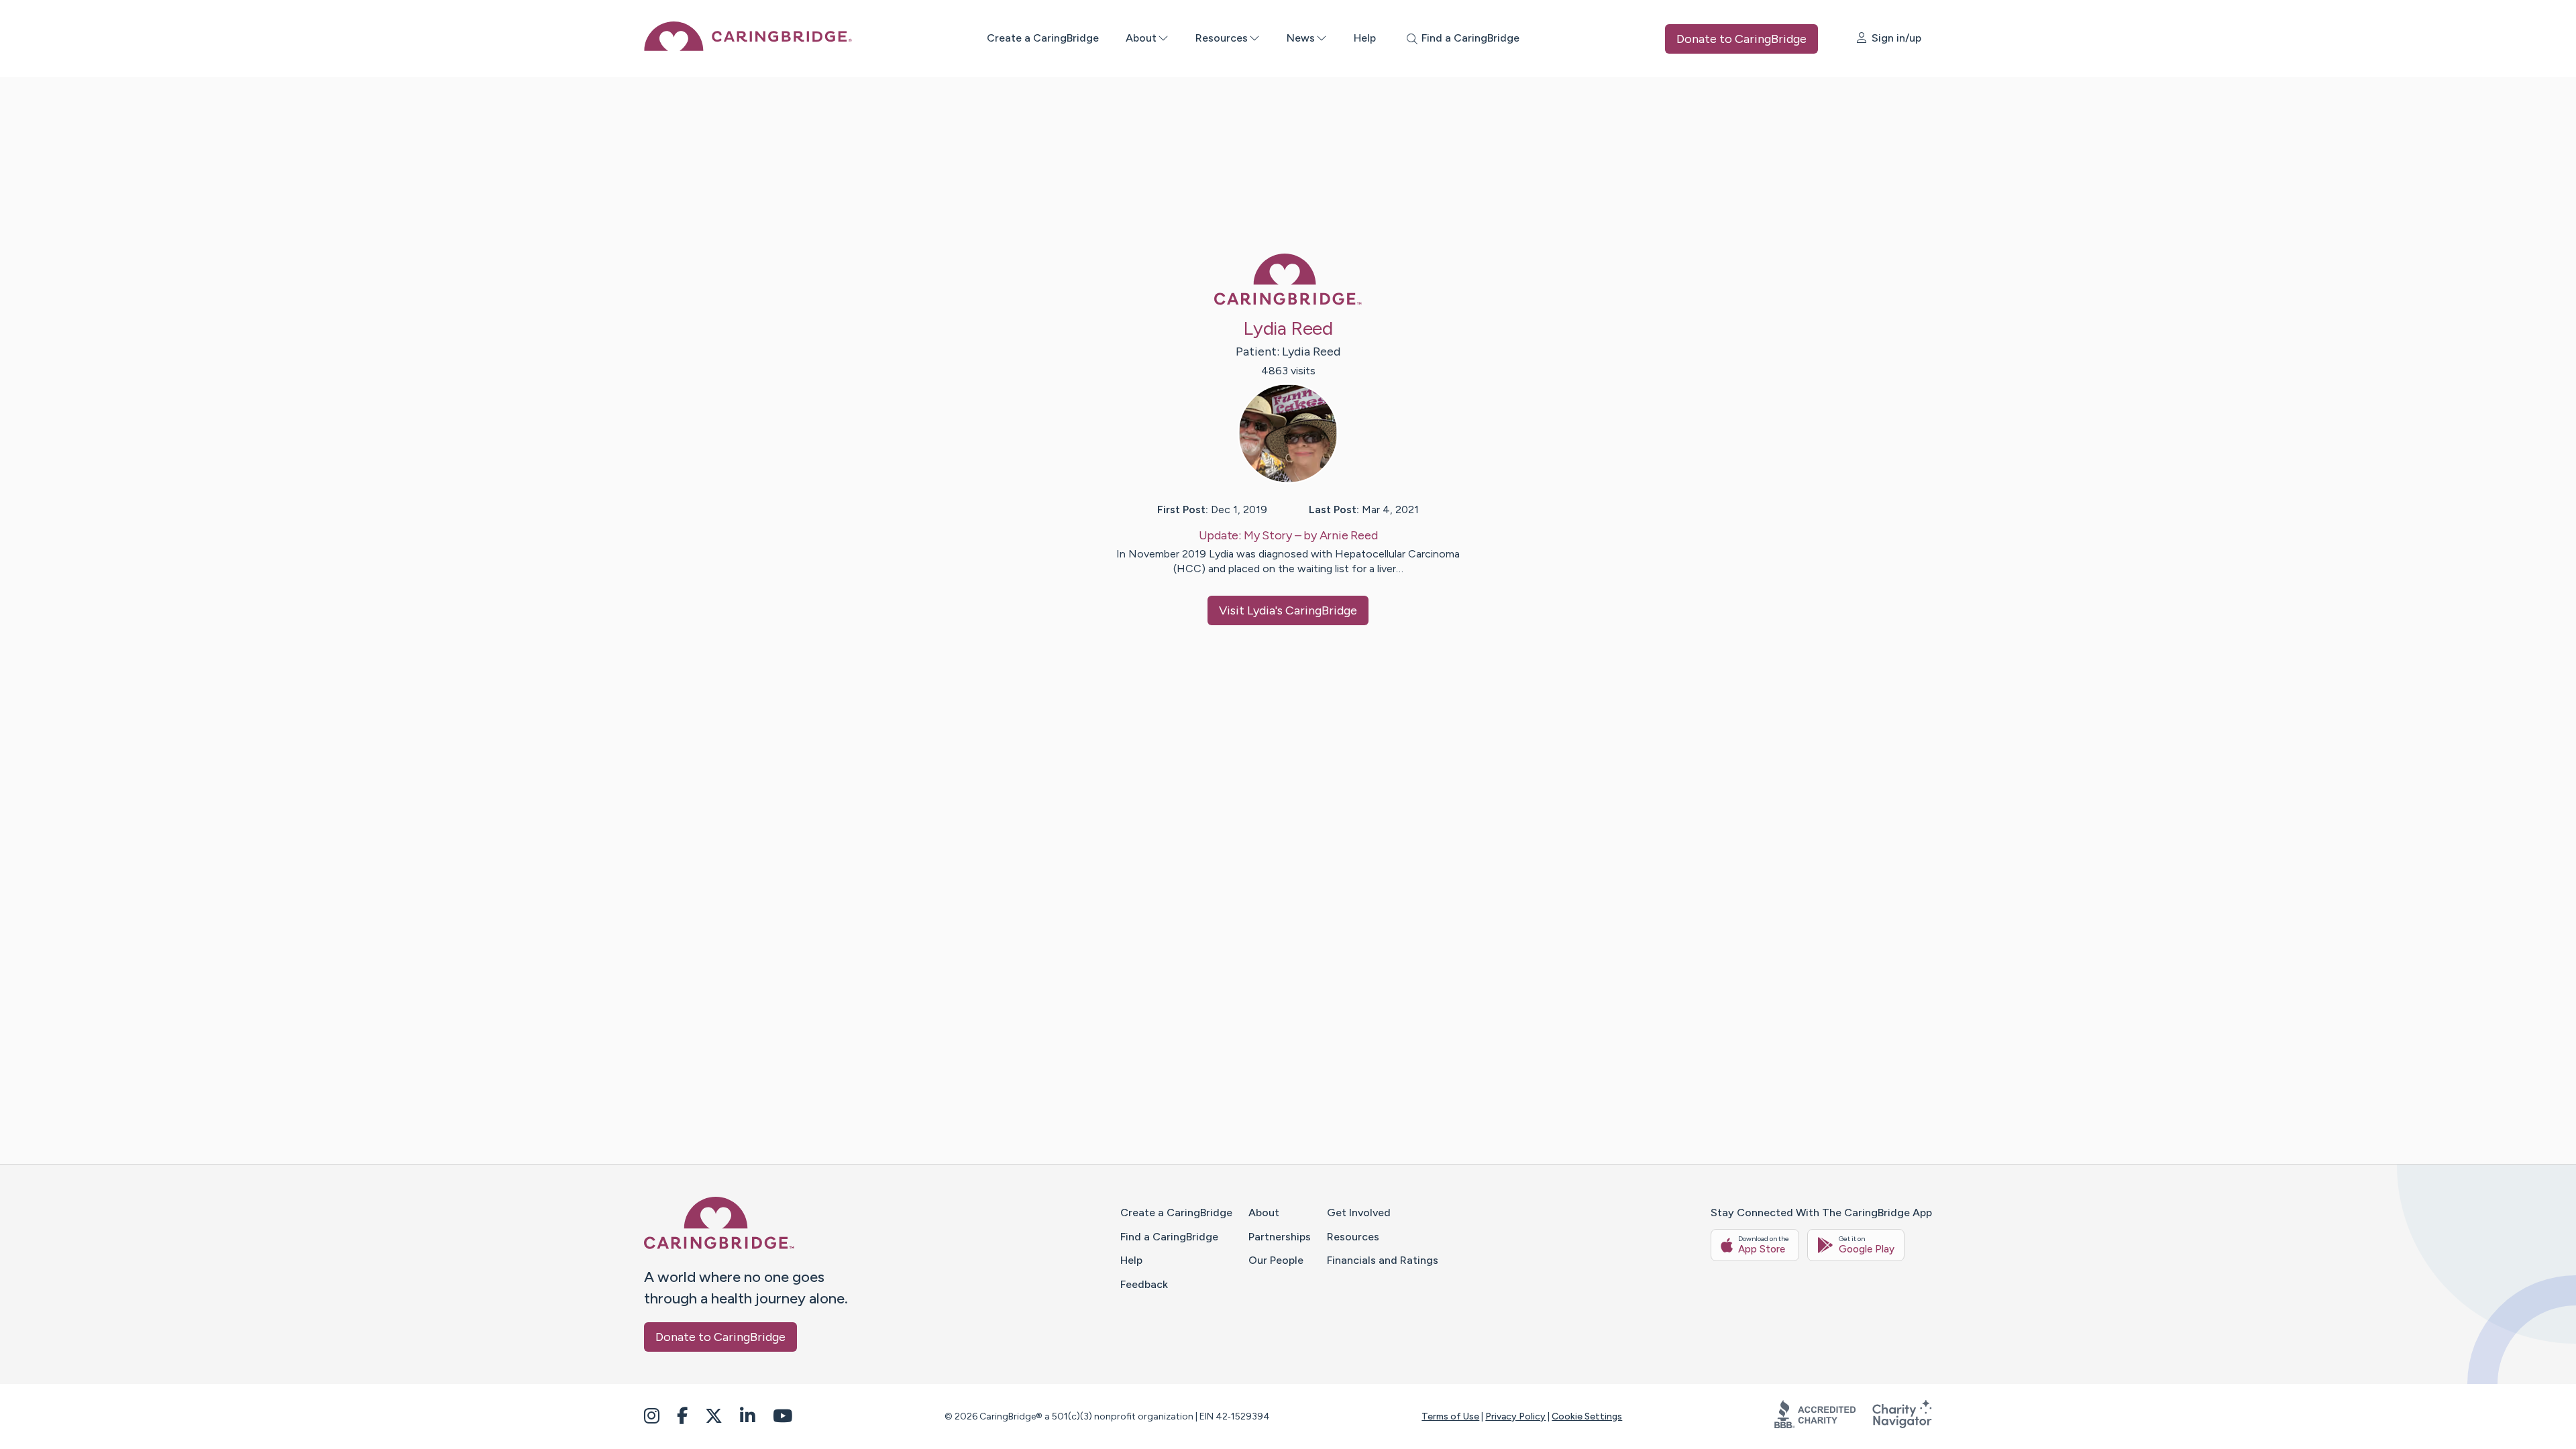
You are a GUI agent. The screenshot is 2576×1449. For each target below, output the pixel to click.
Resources (1222, 38)
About (1141, 38)
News (1301, 38)
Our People (1276, 1260)
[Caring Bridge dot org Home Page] (748, 47)
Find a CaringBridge (1169, 1237)
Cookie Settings (1587, 1416)
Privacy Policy (1515, 1416)
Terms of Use (1450, 1416)
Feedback (1144, 1284)
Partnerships (1280, 1237)
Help (1365, 38)
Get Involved (1359, 1213)
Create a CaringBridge (1043, 38)
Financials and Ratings (1383, 1260)
